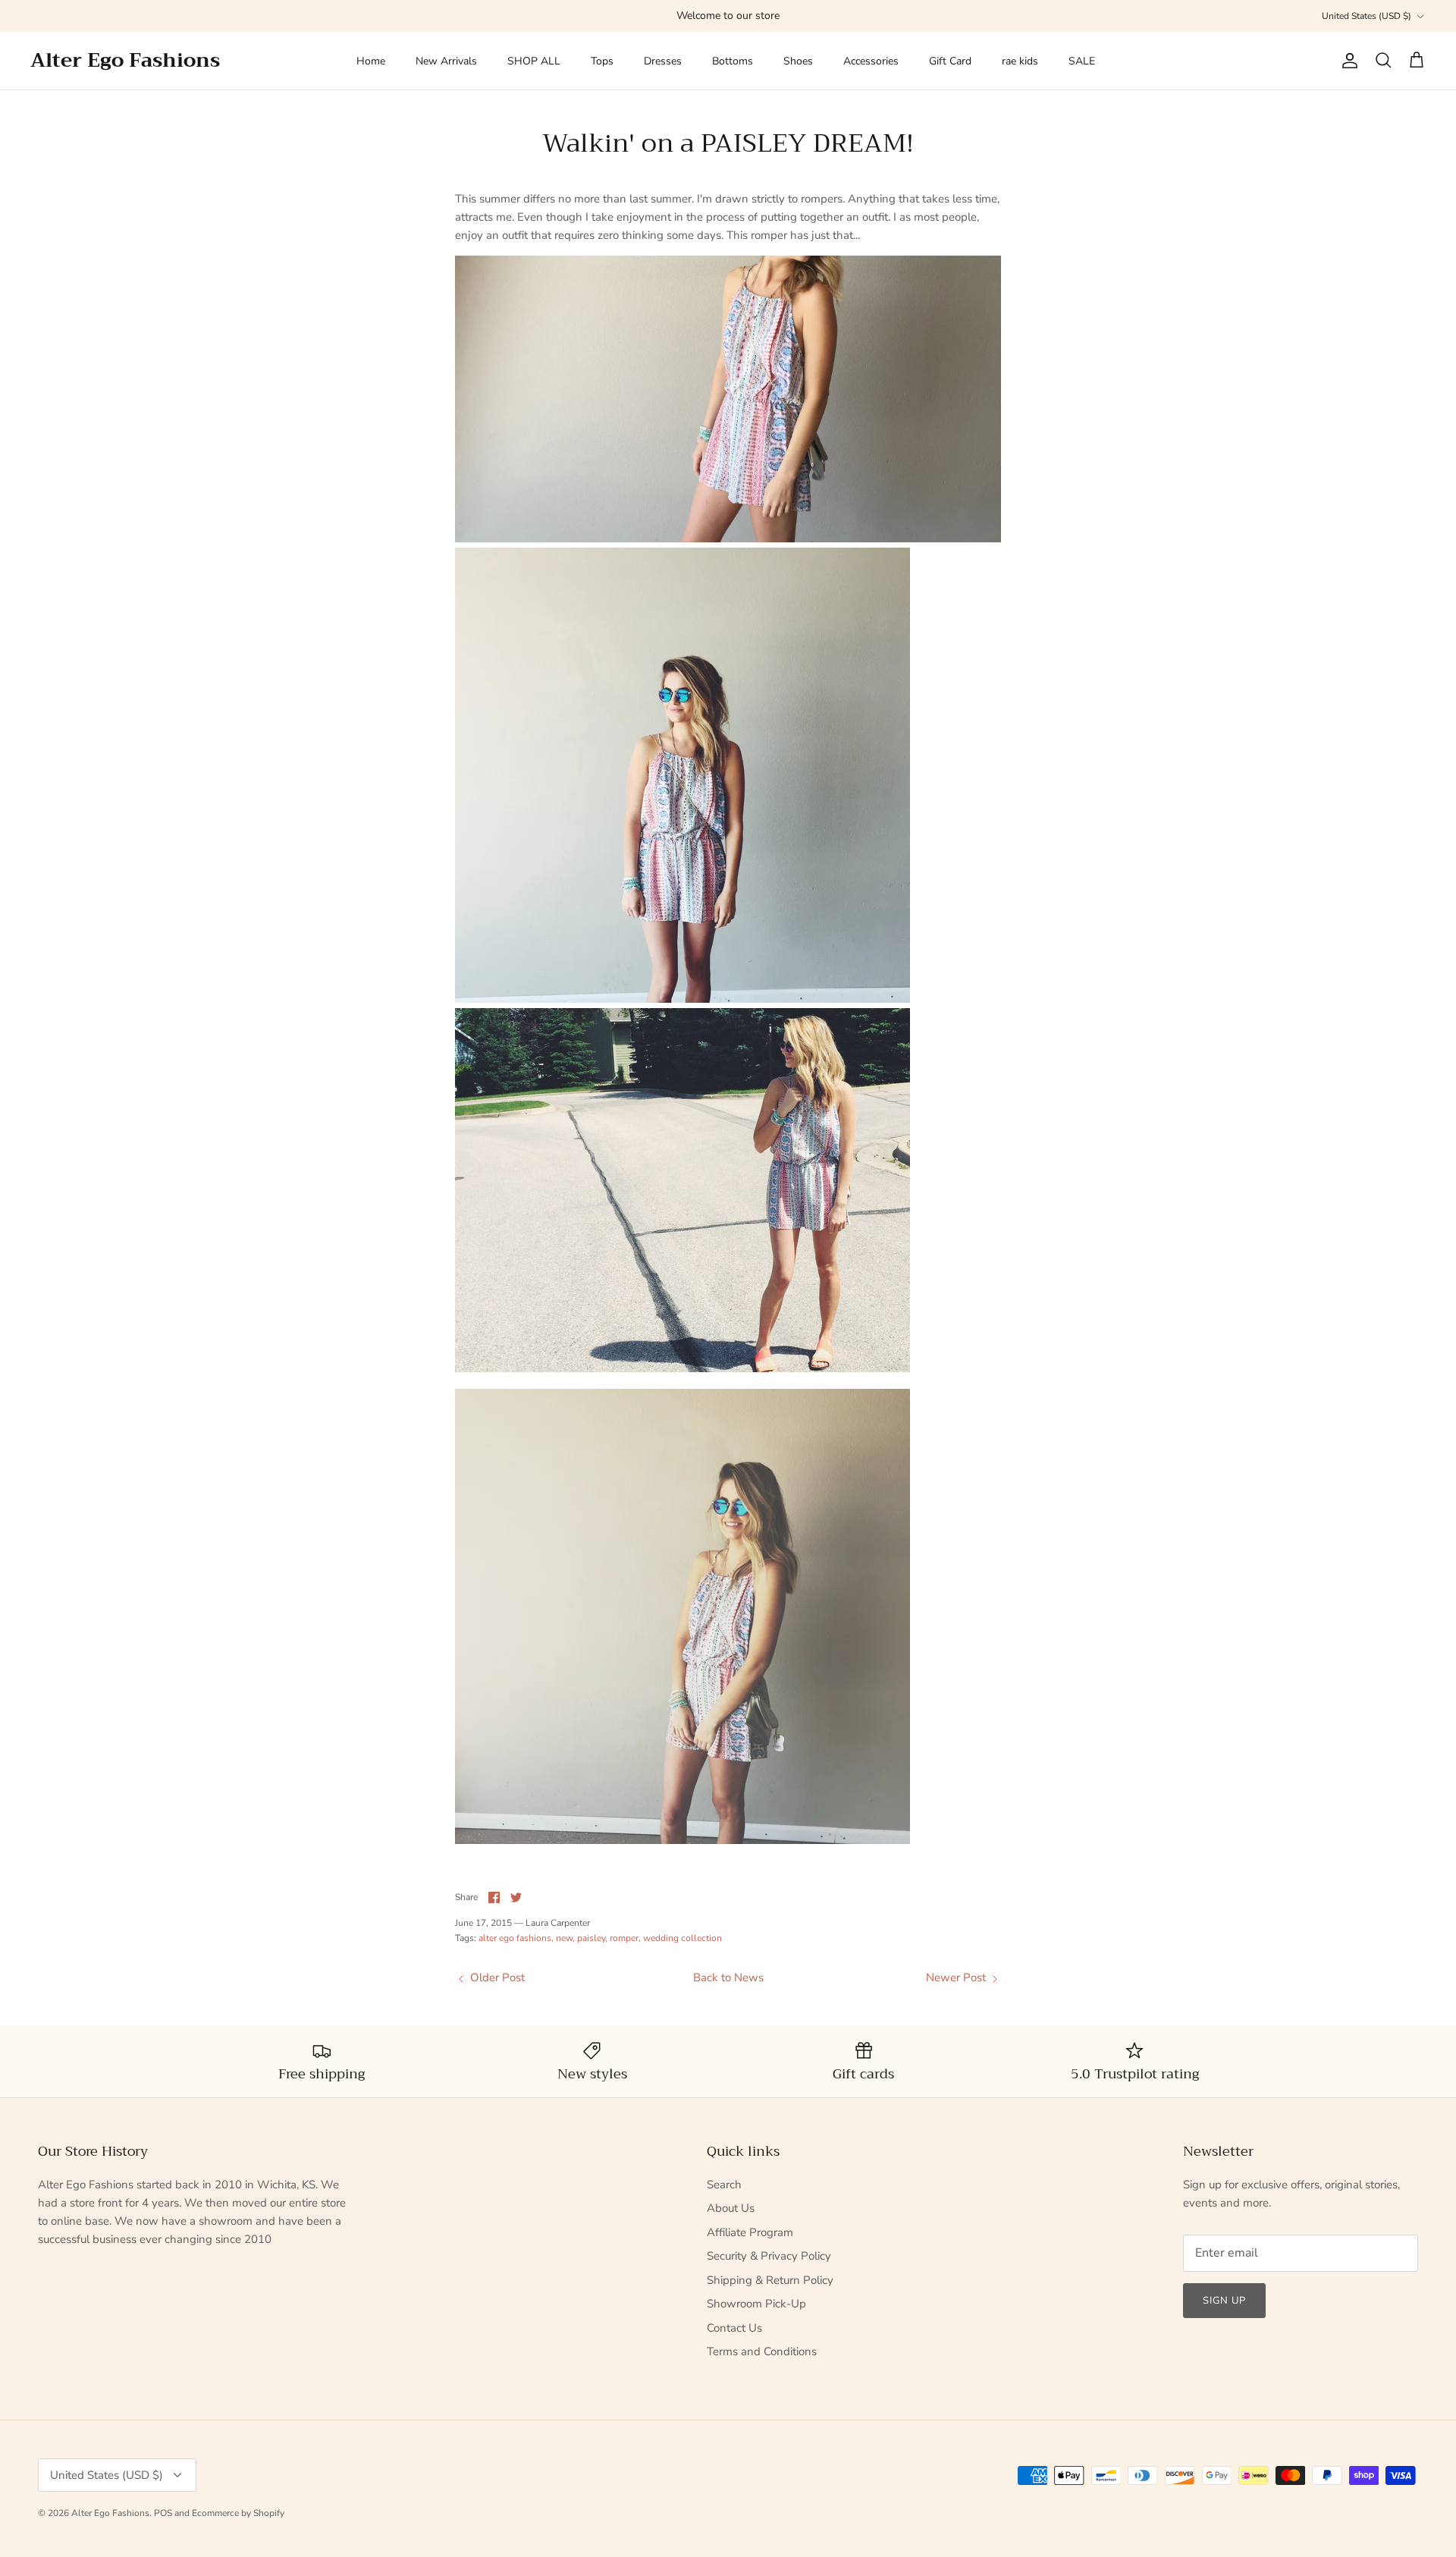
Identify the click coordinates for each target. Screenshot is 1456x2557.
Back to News (728, 1977)
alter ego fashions (515, 1938)
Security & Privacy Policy (769, 2256)
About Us (731, 2208)
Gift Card (950, 61)
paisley (591, 1938)
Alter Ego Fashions (110, 2513)
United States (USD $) (1367, 16)
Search (724, 2185)
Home (371, 61)
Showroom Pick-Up (756, 2304)
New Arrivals (446, 61)
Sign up (1224, 2301)
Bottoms (733, 61)
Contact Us (734, 2328)
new (564, 1938)
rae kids (1020, 61)
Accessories (871, 61)
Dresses (663, 61)
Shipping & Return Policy (770, 2280)
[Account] (1347, 61)
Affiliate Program (750, 2232)
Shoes (798, 61)
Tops (602, 61)
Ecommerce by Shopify (238, 2513)
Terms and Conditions (762, 2351)
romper (624, 1938)
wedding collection (682, 1938)
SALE (1082, 61)
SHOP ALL (534, 61)
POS (163, 2513)
